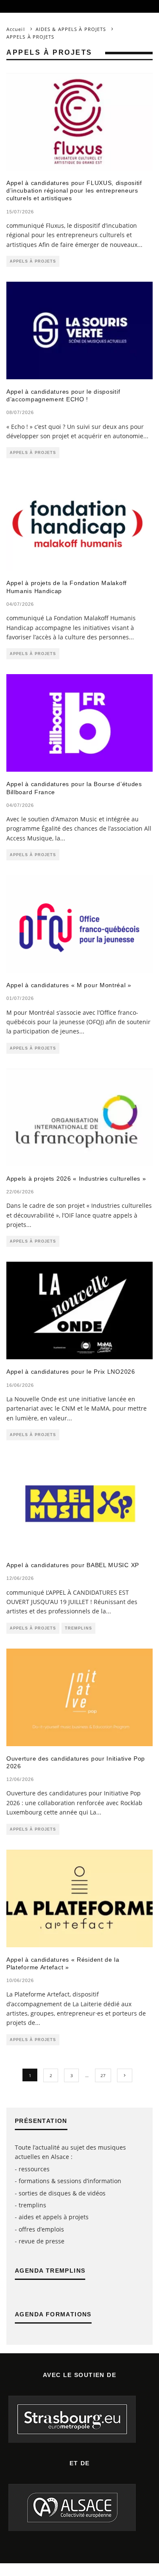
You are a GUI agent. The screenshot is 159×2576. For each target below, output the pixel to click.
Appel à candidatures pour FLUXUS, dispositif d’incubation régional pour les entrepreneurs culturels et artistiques (74, 190)
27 (103, 2075)
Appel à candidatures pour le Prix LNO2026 (71, 1372)
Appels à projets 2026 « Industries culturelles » (76, 1179)
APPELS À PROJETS (33, 261)
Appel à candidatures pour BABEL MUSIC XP (73, 1565)
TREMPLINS (78, 1628)
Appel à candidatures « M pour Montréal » (69, 985)
